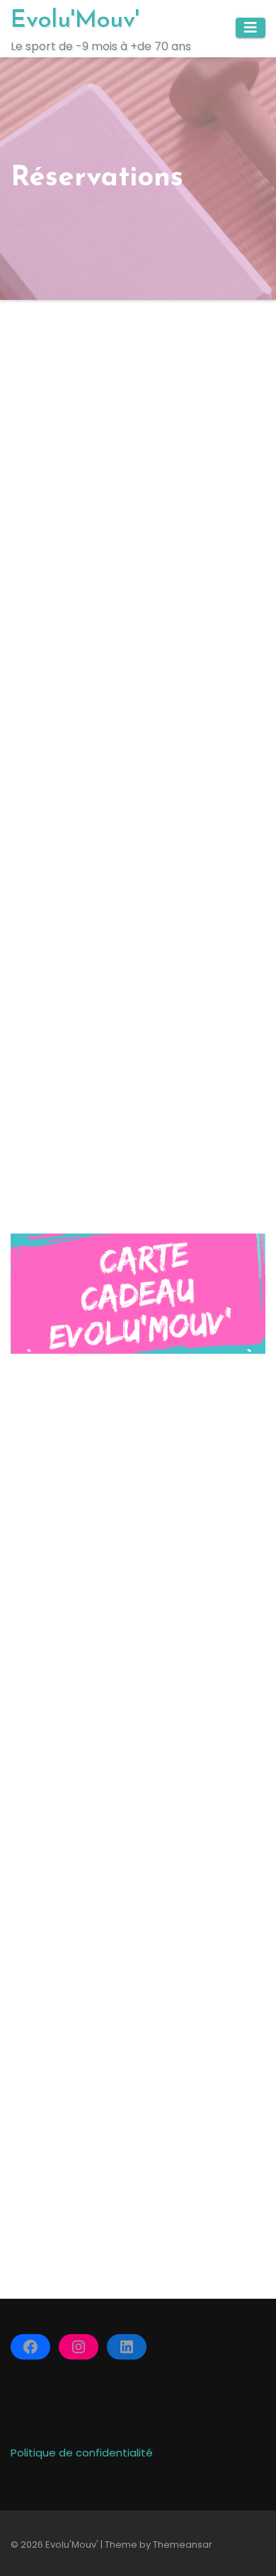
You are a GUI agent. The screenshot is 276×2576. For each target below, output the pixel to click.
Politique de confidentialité (82, 2453)
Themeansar (183, 2545)
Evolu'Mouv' (75, 21)
